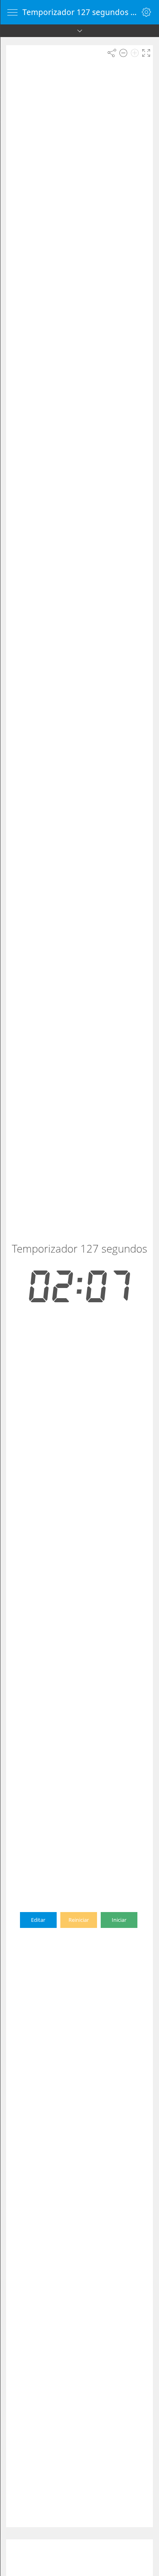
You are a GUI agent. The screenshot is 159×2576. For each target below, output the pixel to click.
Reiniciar (79, 1920)
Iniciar (119, 1920)
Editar (38, 1920)
